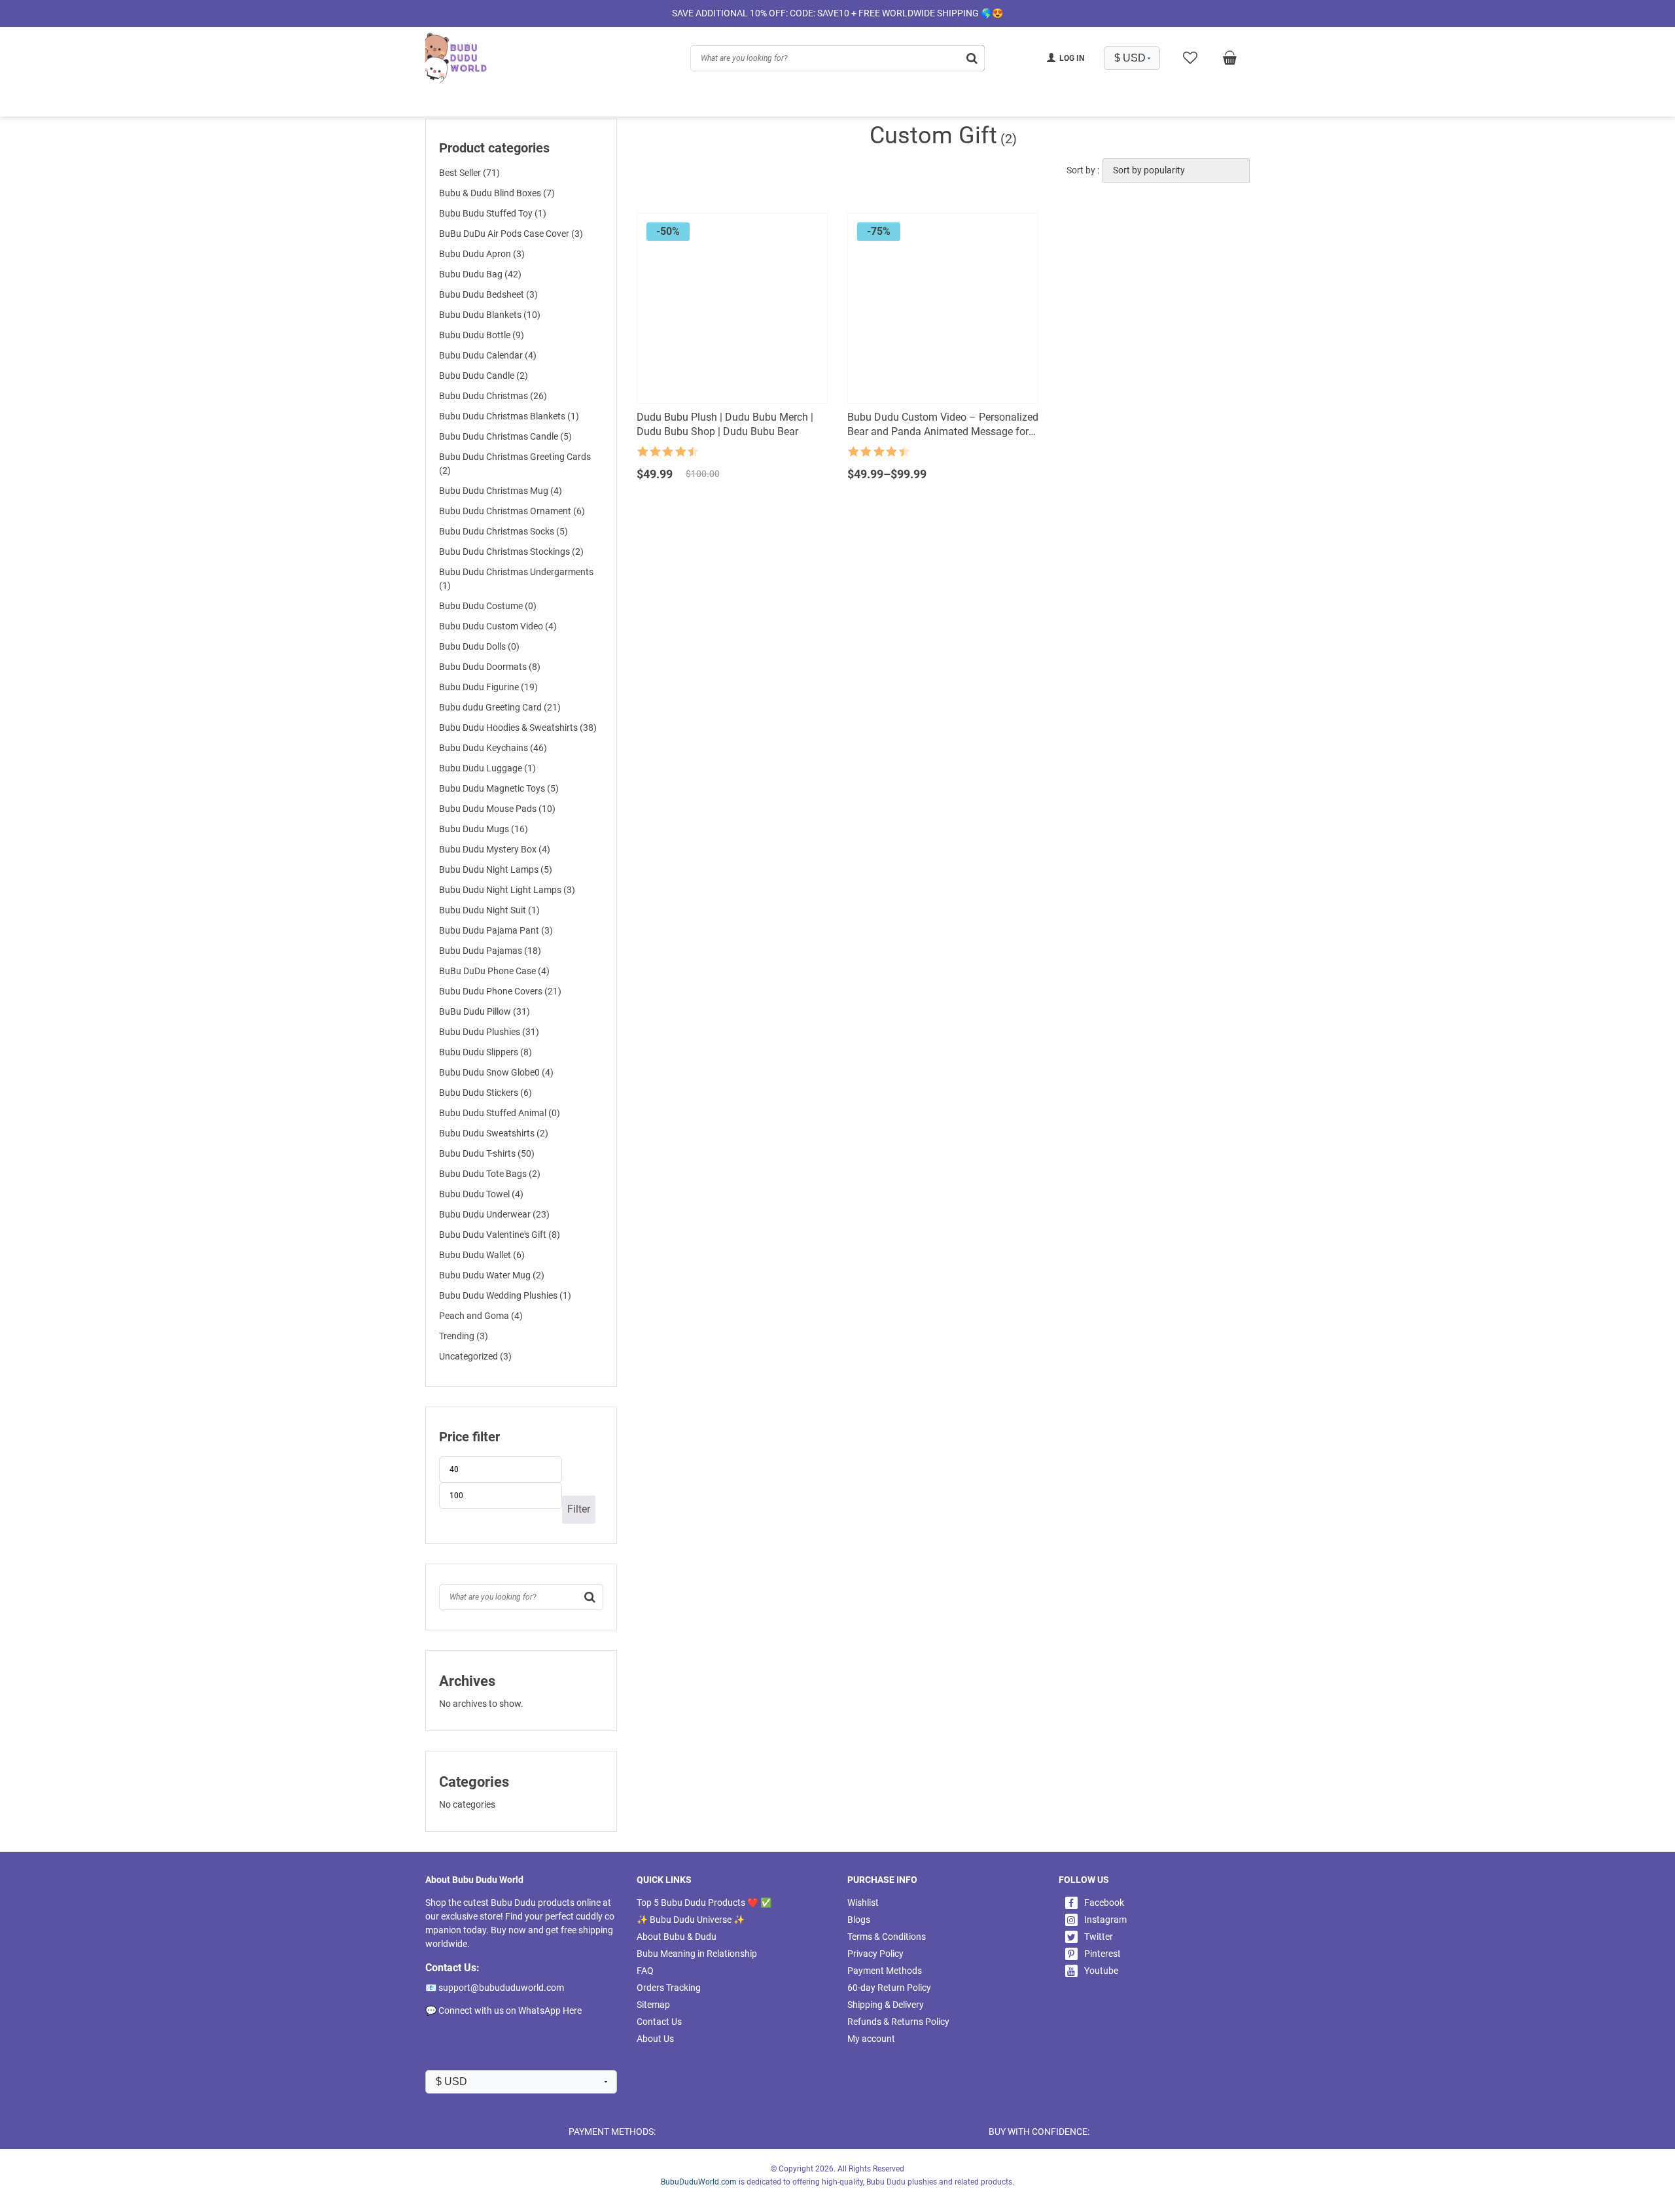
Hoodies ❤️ (753, 103)
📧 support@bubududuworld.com (495, 1988)
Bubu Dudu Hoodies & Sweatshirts (518, 728)
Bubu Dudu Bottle (482, 335)
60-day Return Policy (889, 1988)
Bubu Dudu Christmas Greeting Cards (515, 464)
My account (871, 2039)
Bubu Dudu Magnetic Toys (499, 788)
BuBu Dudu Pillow (485, 1011)
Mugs (1079, 103)
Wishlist (863, 1903)
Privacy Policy (875, 1954)
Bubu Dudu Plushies (489, 1032)
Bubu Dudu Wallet (482, 1255)
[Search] (590, 1597)
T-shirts (896, 103)
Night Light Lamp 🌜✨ (566, 103)
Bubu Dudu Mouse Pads (497, 809)
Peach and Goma (481, 1316)
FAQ (645, 1971)
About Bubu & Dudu (677, 1937)
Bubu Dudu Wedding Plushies (505, 1295)
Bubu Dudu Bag (480, 274)
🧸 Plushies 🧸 (460, 103)
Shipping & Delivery (886, 2005)
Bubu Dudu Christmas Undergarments (516, 579)
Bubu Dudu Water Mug (492, 1275)
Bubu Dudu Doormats (490, 667)
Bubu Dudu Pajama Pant (496, 930)
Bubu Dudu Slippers (485, 1052)
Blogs (859, 1920)
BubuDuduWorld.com (699, 2182)
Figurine (1024, 103)
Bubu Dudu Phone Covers (500, 991)
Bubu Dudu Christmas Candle (505, 436)
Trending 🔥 (828, 103)
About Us (655, 2039)
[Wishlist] (1190, 58)
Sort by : (1083, 170)
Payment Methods (885, 1971)
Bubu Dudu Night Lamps (496, 869)
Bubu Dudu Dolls (479, 646)
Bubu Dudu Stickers (485, 1093)
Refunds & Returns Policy (898, 2022)
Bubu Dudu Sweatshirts (494, 1133)
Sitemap (653, 2005)
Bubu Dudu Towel (481, 1194)
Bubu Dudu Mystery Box (495, 849)
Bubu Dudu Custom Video (498, 626)
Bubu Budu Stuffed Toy (493, 213)
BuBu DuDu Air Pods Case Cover (511, 234)
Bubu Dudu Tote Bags (490, 1174)
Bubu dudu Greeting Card (500, 707)
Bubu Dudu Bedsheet (488, 294)
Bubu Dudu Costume (488, 606)
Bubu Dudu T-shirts (487, 1153)
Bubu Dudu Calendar (488, 355)
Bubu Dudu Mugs (484, 829)
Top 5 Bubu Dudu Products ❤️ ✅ (704, 1903)
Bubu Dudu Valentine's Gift (500, 1235)
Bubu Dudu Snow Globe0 (496, 1072)
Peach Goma (1206, 103)
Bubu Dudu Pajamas (490, 951)
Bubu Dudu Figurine (488, 687)
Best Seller (469, 173)
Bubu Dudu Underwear (494, 1214)
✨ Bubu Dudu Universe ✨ (691, 1920)
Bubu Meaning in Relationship (697, 1954)
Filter (579, 1509)
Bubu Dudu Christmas (493, 396)
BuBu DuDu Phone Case (494, 971)
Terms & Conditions (887, 1937)
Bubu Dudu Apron (482, 254)
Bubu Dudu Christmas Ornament (512, 511)
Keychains (959, 103)
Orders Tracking (669, 1988)
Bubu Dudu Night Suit (489, 910)
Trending (464, 1336)
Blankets (1135, 103)
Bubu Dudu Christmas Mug (501, 491)
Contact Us (659, 2022)
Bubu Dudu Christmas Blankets (509, 416)
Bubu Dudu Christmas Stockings (511, 552)
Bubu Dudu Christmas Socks (503, 531)
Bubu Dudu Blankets (490, 315)
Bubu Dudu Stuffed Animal (500, 1113)
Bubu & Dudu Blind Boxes (497, 193)
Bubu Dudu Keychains (493, 748)
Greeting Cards (671, 103)
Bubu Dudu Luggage (487, 768)
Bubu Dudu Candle (484, 376)
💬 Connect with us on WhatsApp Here (503, 2010)
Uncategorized (475, 1356)
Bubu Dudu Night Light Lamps (507, 890)
